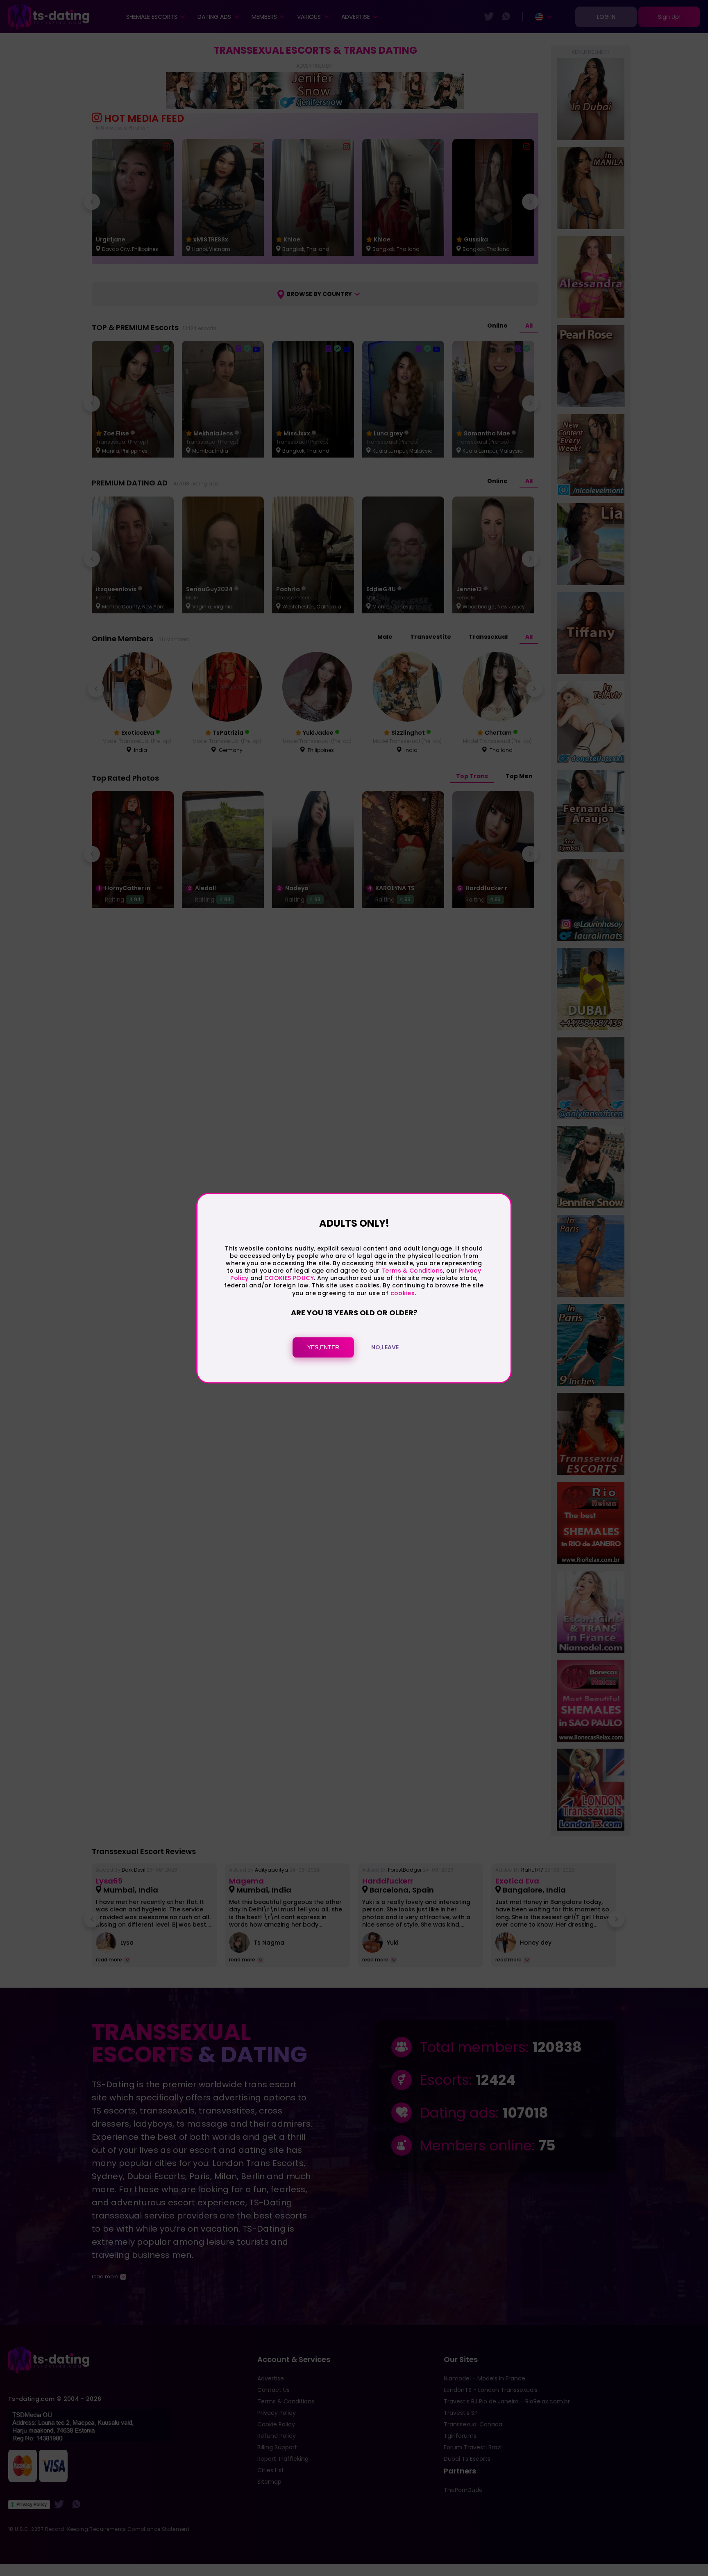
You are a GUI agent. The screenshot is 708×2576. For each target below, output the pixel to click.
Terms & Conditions (412, 1271)
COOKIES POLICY (289, 1278)
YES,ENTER (323, 1347)
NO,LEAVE (385, 1347)
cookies (403, 1293)
